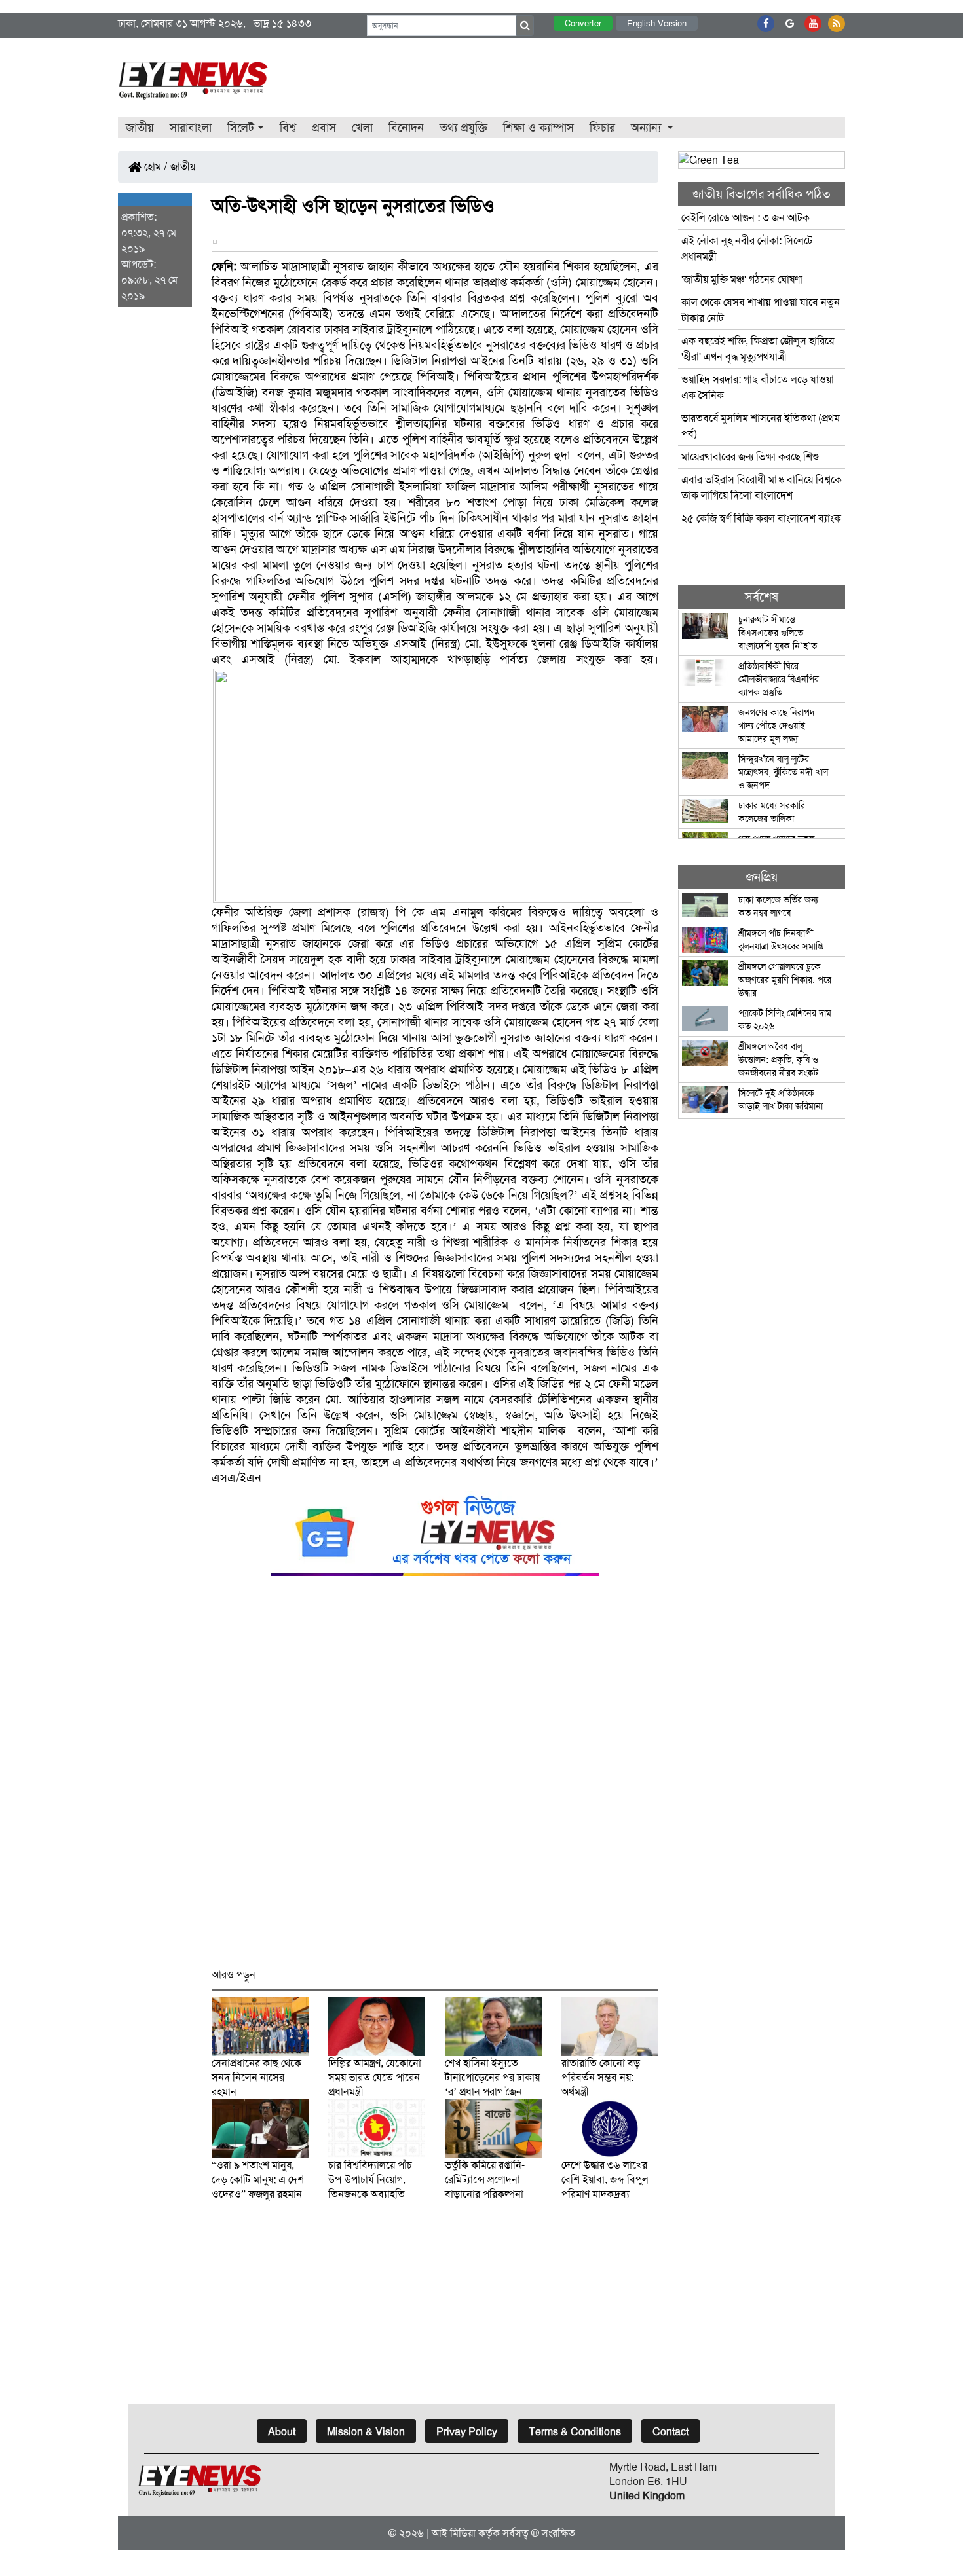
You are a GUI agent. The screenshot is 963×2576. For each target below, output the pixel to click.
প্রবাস (324, 128)
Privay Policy (467, 2432)
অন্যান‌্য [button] (648, 128)
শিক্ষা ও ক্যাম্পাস (538, 128)
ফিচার (602, 128)
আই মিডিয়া (454, 2533)
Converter (583, 23)
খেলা (362, 128)
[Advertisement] (435, 1778)
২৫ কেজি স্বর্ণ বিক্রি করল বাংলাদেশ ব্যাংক (761, 518)
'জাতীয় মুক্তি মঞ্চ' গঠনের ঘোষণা (742, 279)
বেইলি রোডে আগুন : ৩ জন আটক (747, 218)
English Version (657, 23)
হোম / (155, 167)
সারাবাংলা (191, 128)
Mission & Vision (366, 2432)
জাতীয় (140, 128)
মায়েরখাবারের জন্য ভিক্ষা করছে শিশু (750, 457)
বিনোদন (406, 128)
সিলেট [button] (241, 128)
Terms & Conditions (575, 2432)
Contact (670, 2432)
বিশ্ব (288, 128)
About (282, 2432)
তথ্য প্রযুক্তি (463, 128)
